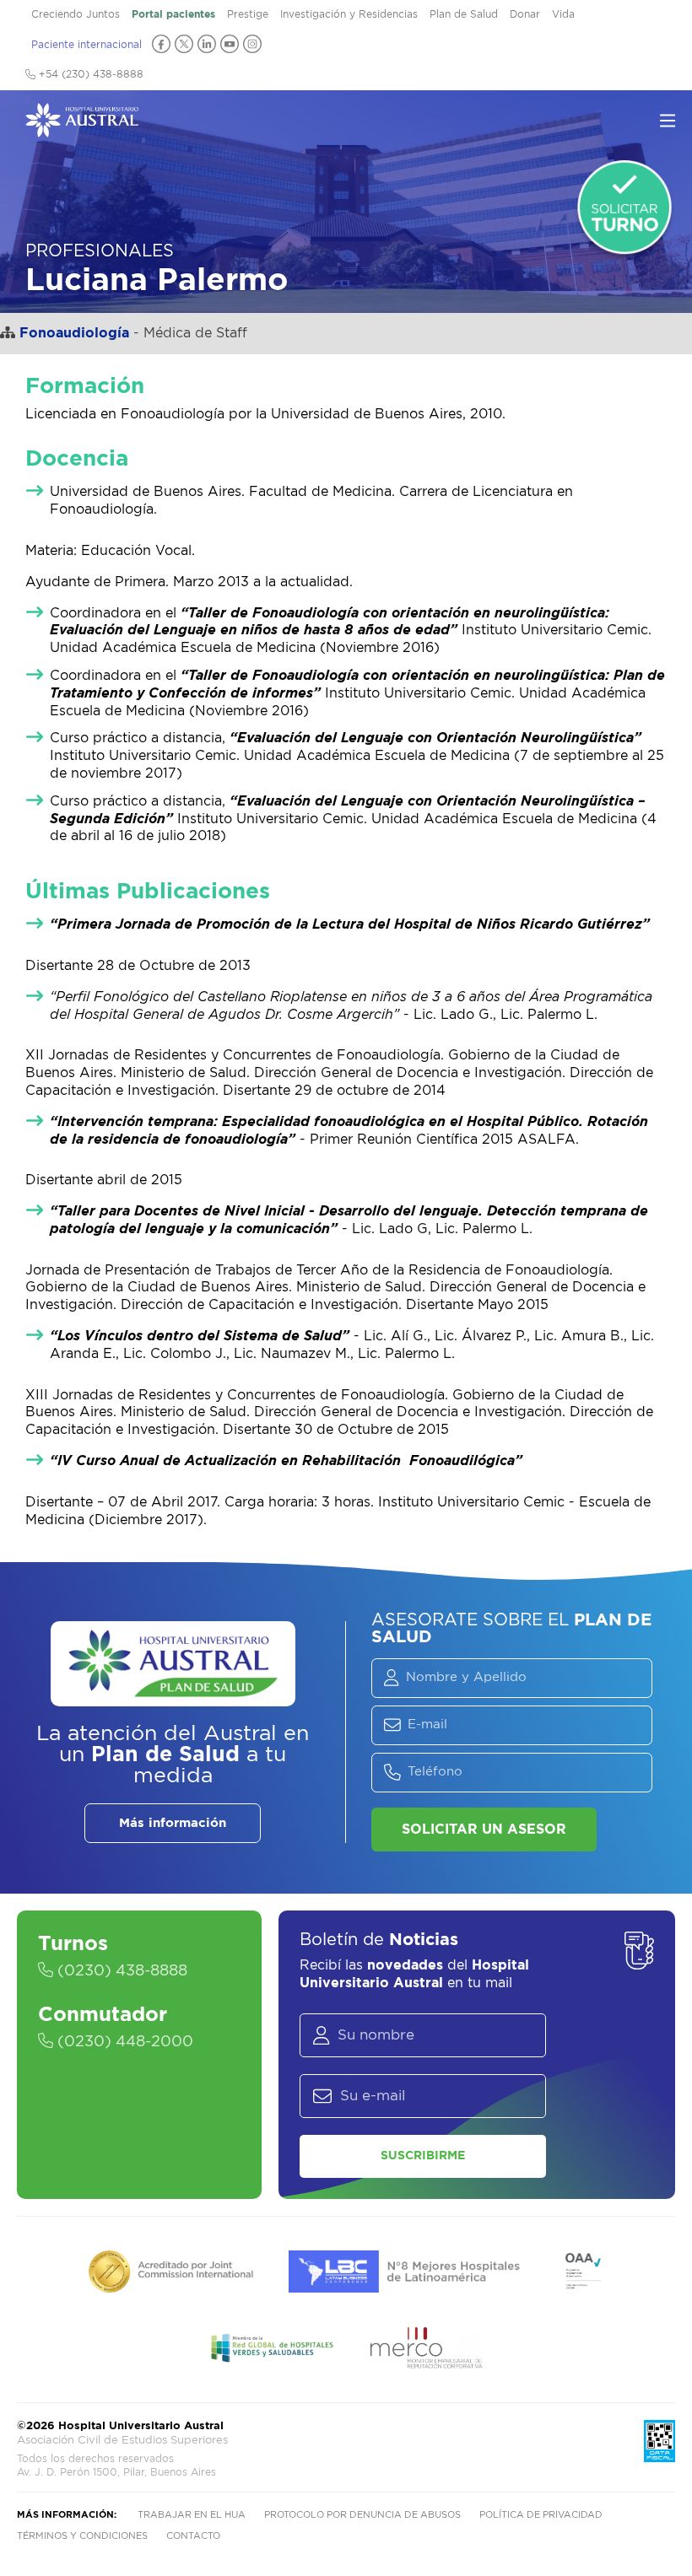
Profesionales (100, 251)
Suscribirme (423, 2156)
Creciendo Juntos (76, 14)
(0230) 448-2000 (123, 2042)
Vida (563, 14)
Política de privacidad (541, 2515)
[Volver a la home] (82, 129)
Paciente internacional (86, 45)
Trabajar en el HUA (192, 2515)
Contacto (193, 2536)
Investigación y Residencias (349, 14)
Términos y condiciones (82, 2536)
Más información (173, 1823)
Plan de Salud (464, 14)
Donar (525, 14)
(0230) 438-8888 (120, 1971)
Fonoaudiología (74, 333)
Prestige (248, 14)
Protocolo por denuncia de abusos (362, 2515)
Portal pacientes (173, 14)
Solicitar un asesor (484, 1830)
